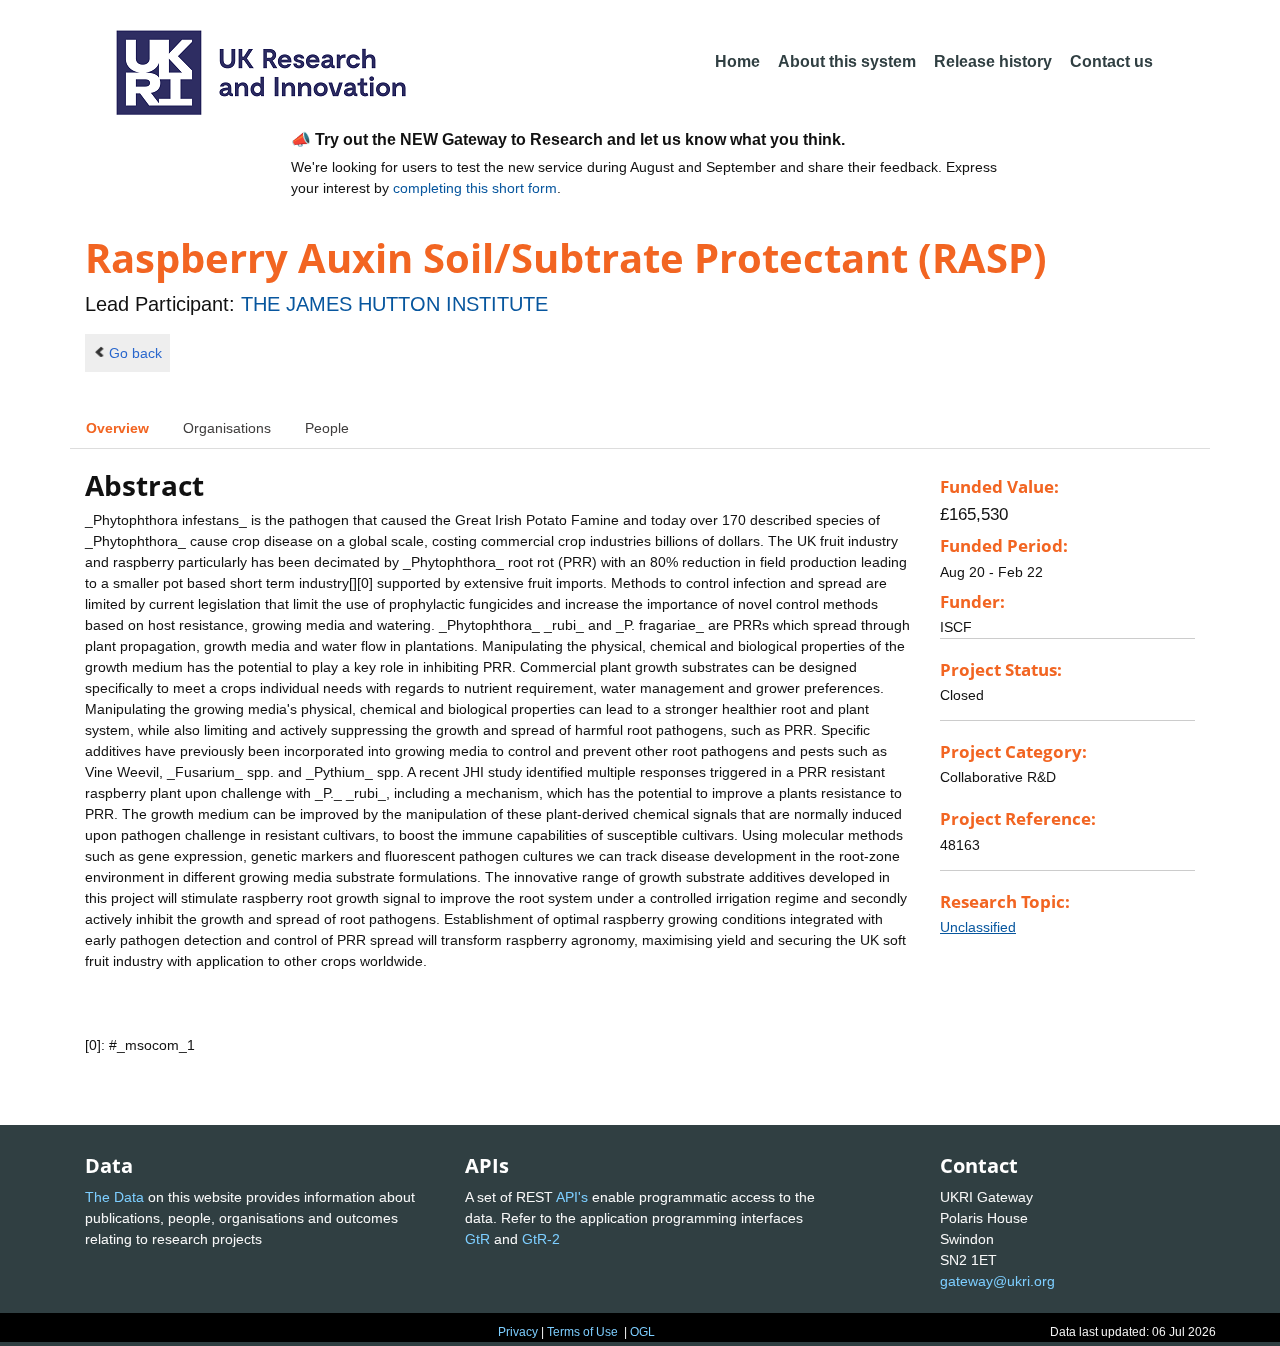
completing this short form (475, 188)
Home (737, 61)
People (327, 428)
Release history (993, 61)
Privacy (518, 1332)
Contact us (1111, 61)
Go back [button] (135, 353)
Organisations (227, 428)
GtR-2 (541, 1239)
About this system (847, 61)
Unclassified (978, 927)
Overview (117, 428)
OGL (642, 1332)
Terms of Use (582, 1332)
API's (572, 1197)
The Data (114, 1197)
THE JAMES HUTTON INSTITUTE (394, 304)
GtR (477, 1239)
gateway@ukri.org (997, 1281)
